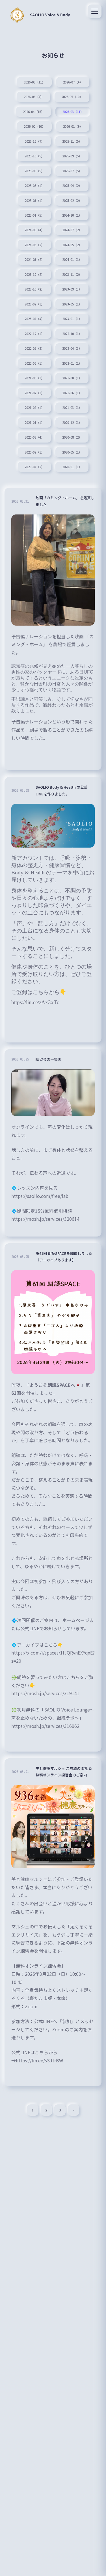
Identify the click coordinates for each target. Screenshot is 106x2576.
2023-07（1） (34, 304)
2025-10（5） (34, 156)
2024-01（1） (72, 259)
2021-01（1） (34, 423)
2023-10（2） (34, 289)
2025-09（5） (72, 156)
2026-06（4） (33, 97)
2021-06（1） (72, 393)
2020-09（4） (34, 437)
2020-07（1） (34, 452)
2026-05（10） (72, 97)
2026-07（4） (73, 82)
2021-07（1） (34, 393)
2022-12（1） (34, 334)
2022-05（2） (34, 348)
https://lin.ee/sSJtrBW (39, 2060)
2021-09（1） (34, 378)
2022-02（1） (34, 363)
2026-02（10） (34, 126)
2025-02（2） (72, 201)
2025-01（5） (34, 215)
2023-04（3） (34, 319)
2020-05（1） (72, 452)
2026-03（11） (73, 112)
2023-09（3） (72, 289)
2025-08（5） (34, 171)
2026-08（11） (34, 82)
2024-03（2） (34, 259)
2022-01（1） (72, 363)
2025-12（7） (34, 141)
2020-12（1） (72, 423)
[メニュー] (95, 11)
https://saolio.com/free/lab (40, 1196)
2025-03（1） (34, 201)
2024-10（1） (72, 215)
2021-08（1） (72, 378)
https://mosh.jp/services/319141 (45, 1693)
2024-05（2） (72, 245)
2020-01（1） (72, 467)
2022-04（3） (72, 348)
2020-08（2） (72, 437)
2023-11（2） (72, 274)
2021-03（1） (72, 408)
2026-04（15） (33, 112)
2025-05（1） (34, 186)
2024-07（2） (72, 230)
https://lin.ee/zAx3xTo (35, 1002)
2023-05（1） (72, 304)
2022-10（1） (72, 334)
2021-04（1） (34, 408)
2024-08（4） (34, 230)
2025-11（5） (72, 141)
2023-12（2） (34, 274)
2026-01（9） (73, 126)
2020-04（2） (34, 467)
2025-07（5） (72, 171)
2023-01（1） (72, 319)
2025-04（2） (72, 186)
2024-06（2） (34, 245)
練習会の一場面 (48, 1059)
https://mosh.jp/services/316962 (45, 1726)
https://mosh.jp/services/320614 (45, 1219)
